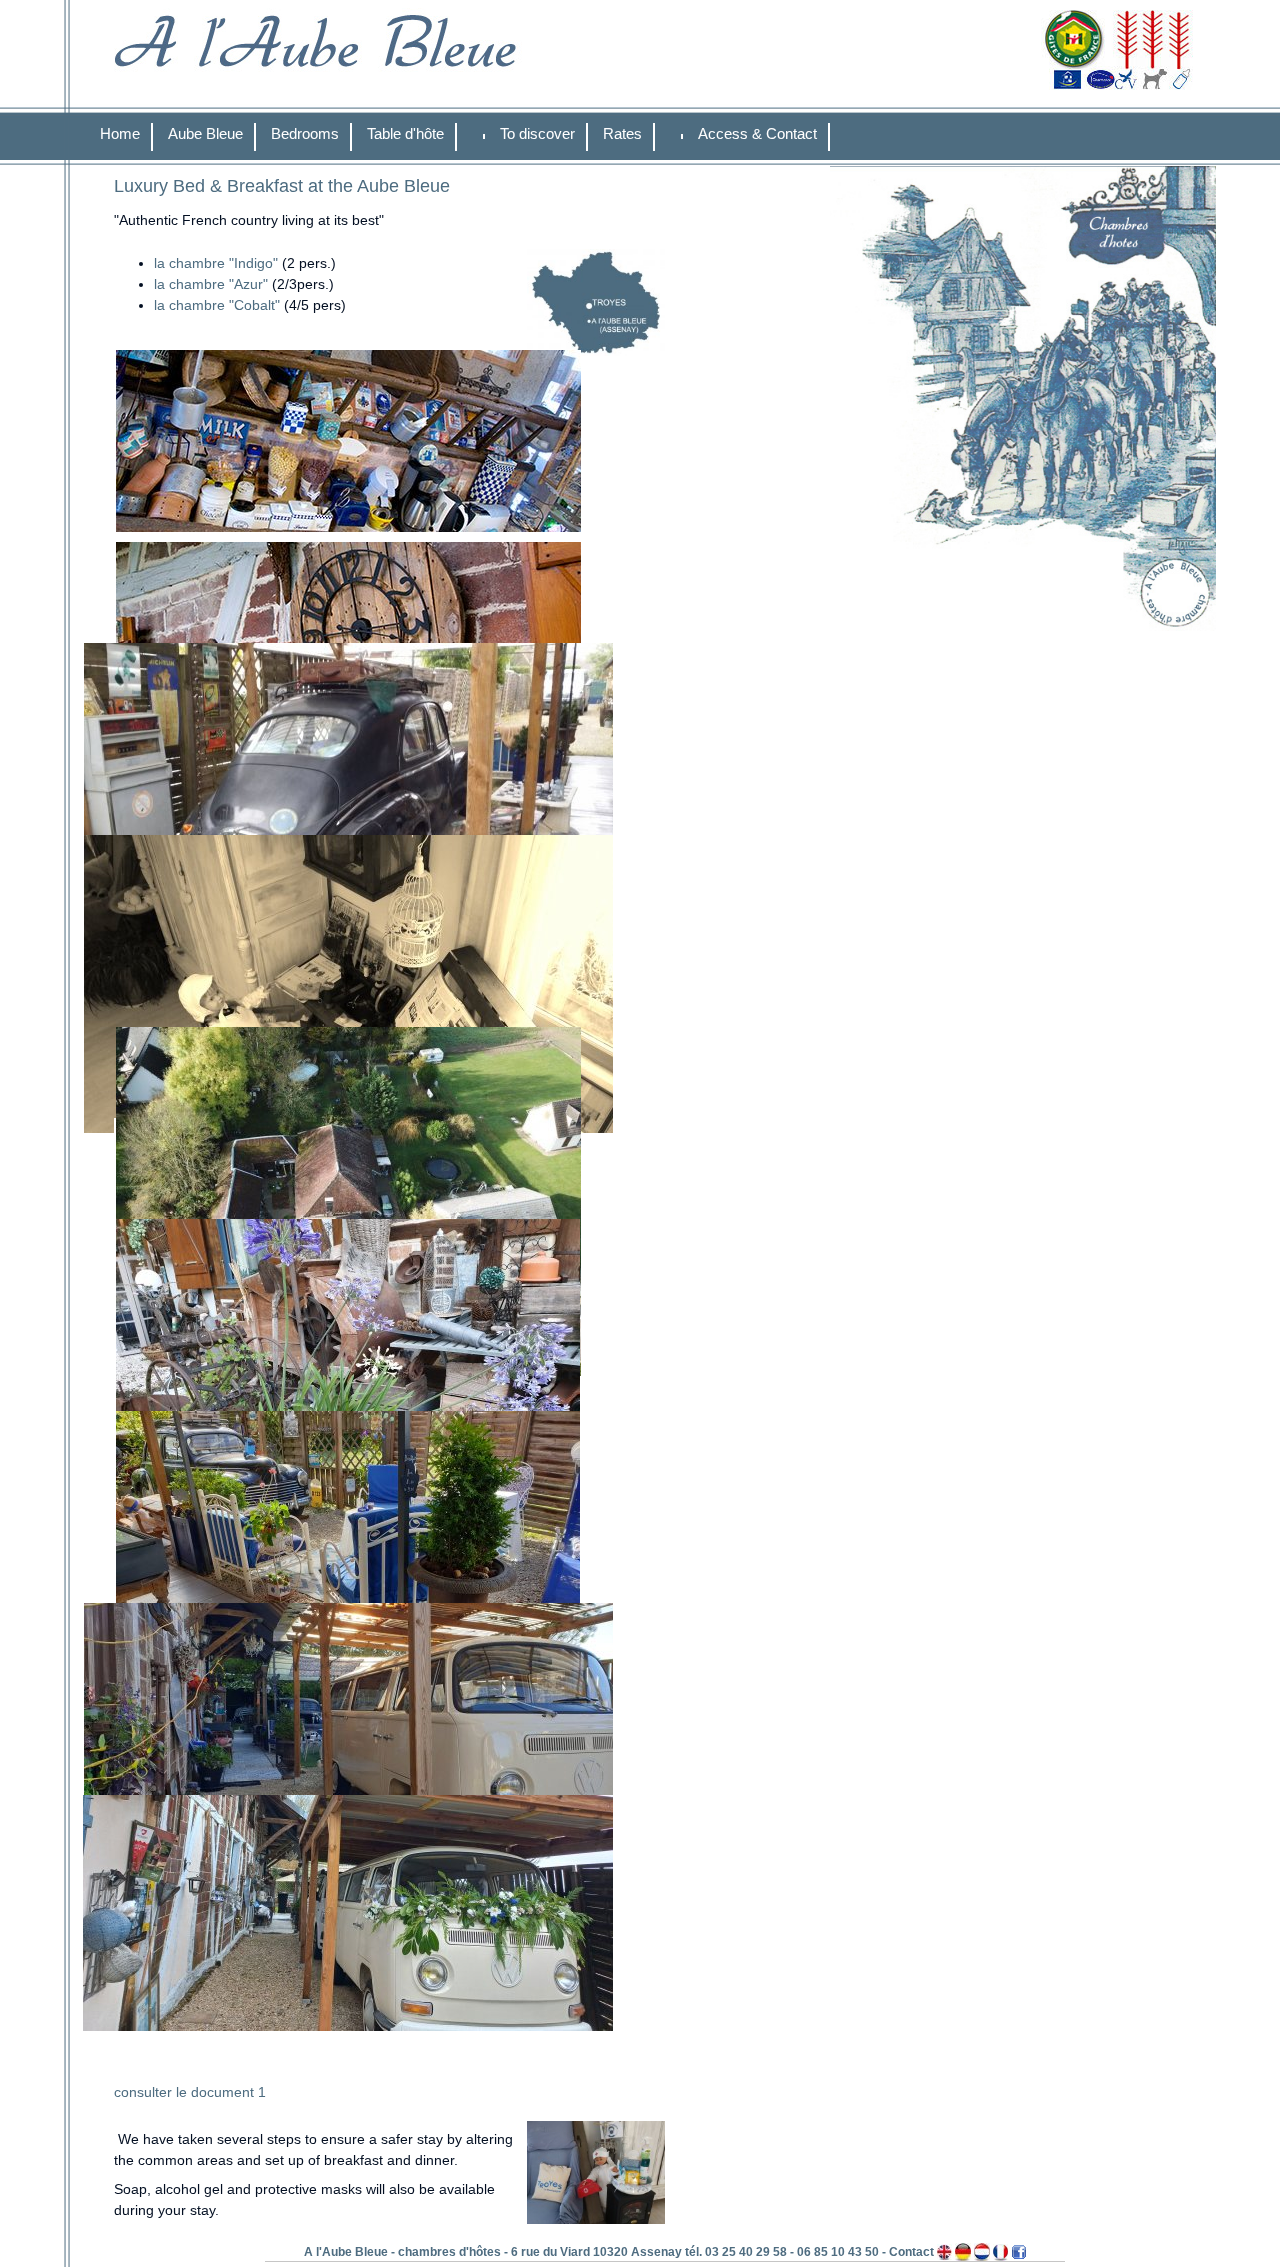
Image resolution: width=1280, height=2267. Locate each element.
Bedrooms (305, 133)
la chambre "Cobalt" (217, 305)
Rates (622, 133)
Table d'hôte (405, 133)
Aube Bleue (205, 133)
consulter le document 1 (190, 2092)
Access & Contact (757, 133)
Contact (911, 2252)
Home (120, 133)
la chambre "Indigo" (216, 263)
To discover (537, 133)
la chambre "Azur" (213, 284)
